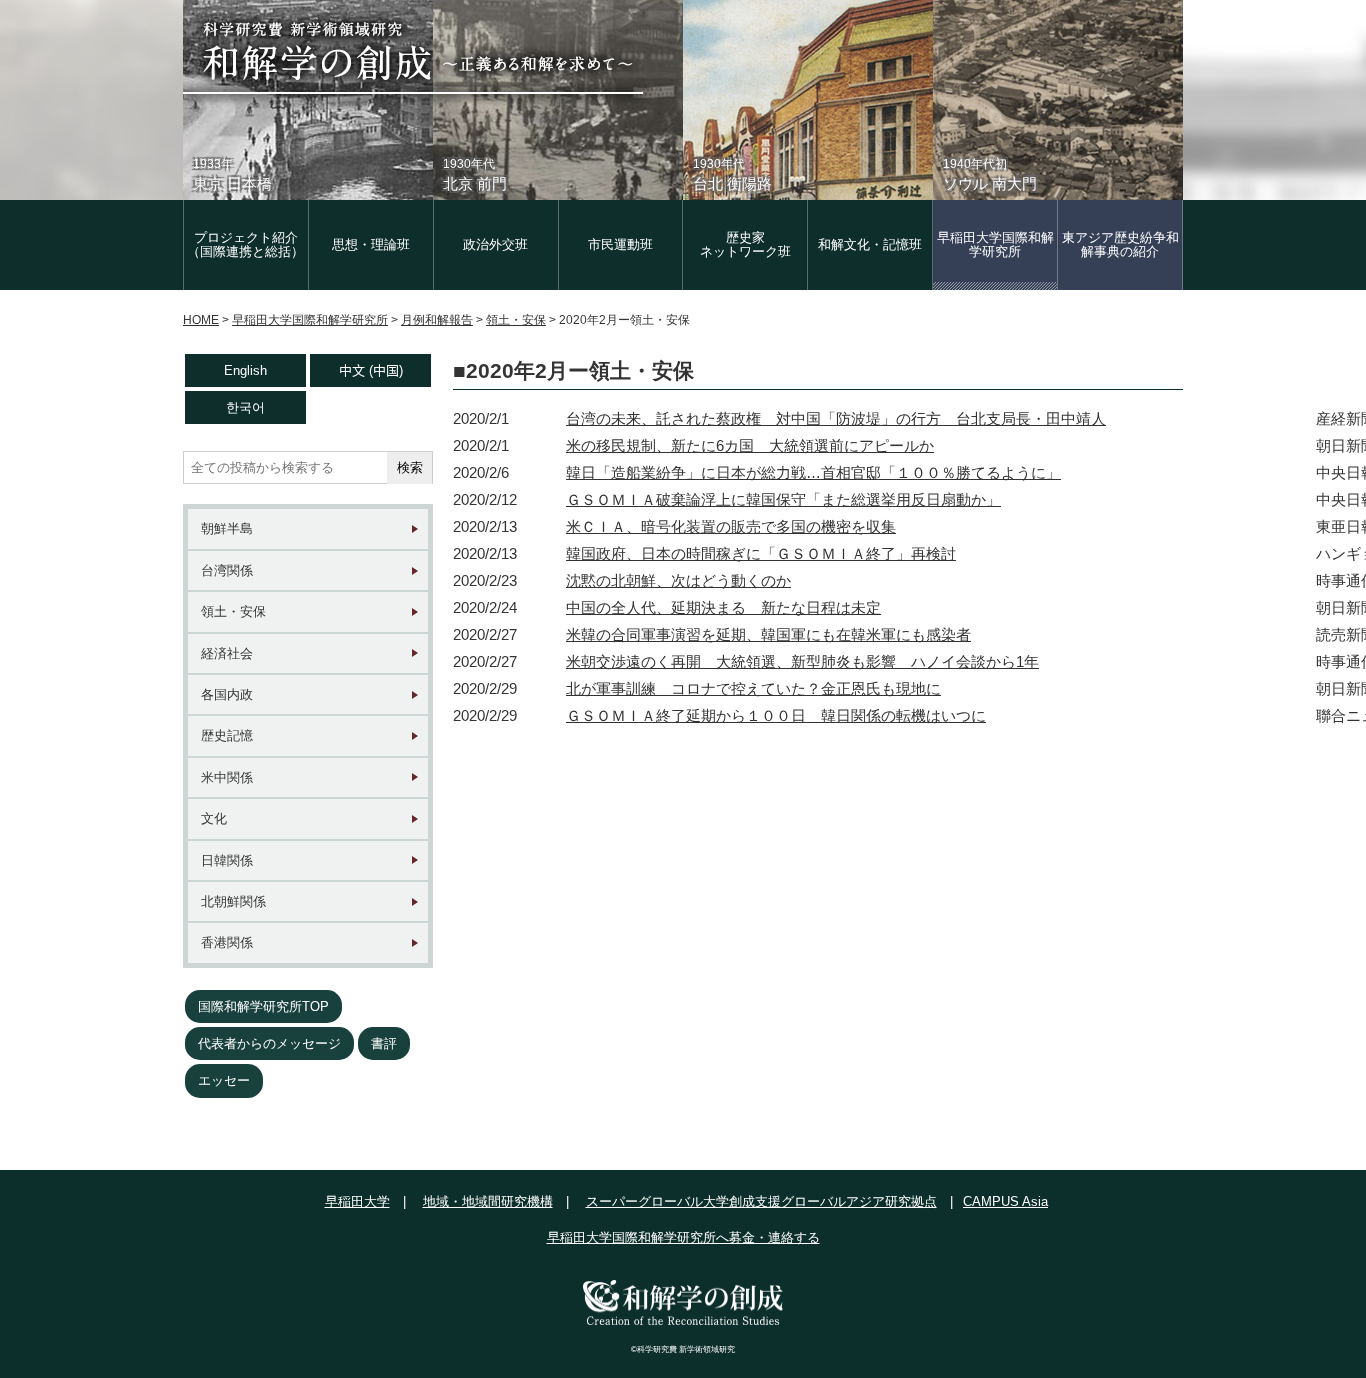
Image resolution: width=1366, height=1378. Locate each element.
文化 (214, 818)
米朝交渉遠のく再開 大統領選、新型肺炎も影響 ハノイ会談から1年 (802, 661)
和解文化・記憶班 (870, 244)
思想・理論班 (371, 244)
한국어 (245, 407)
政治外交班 (495, 244)
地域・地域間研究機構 (488, 1201)
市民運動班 (620, 244)
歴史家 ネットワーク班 (745, 244)
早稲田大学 (357, 1201)
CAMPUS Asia (1005, 1201)
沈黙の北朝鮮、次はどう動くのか (678, 580)
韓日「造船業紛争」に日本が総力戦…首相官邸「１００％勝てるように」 (813, 472)
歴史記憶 (227, 735)
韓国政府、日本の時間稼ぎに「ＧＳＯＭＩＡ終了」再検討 (761, 553)
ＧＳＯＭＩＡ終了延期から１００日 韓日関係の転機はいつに (776, 715)
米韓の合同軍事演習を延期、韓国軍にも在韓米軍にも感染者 (768, 634)
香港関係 (227, 942)
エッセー (224, 1080)
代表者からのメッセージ (269, 1043)
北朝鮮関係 (233, 901)
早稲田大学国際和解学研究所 (995, 244)
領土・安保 (233, 611)
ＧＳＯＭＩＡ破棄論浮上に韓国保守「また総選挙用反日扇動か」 (783, 499)
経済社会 (227, 653)
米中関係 (227, 777)
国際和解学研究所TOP (263, 1006)
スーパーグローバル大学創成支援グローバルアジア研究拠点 (761, 1201)
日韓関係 (227, 860)
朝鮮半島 (227, 528)
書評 (384, 1043)
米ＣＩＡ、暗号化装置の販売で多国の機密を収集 (731, 526)
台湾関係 (227, 570)
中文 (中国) (371, 370)
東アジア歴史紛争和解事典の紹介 (1120, 244)
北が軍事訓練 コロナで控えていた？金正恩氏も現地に (753, 688)
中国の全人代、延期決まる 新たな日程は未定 (723, 607)
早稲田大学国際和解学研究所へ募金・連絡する (683, 1237)
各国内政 (227, 694)
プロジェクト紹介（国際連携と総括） (245, 244)
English (245, 370)
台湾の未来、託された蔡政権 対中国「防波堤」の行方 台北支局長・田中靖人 (836, 418)
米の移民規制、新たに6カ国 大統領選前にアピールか (750, 445)
